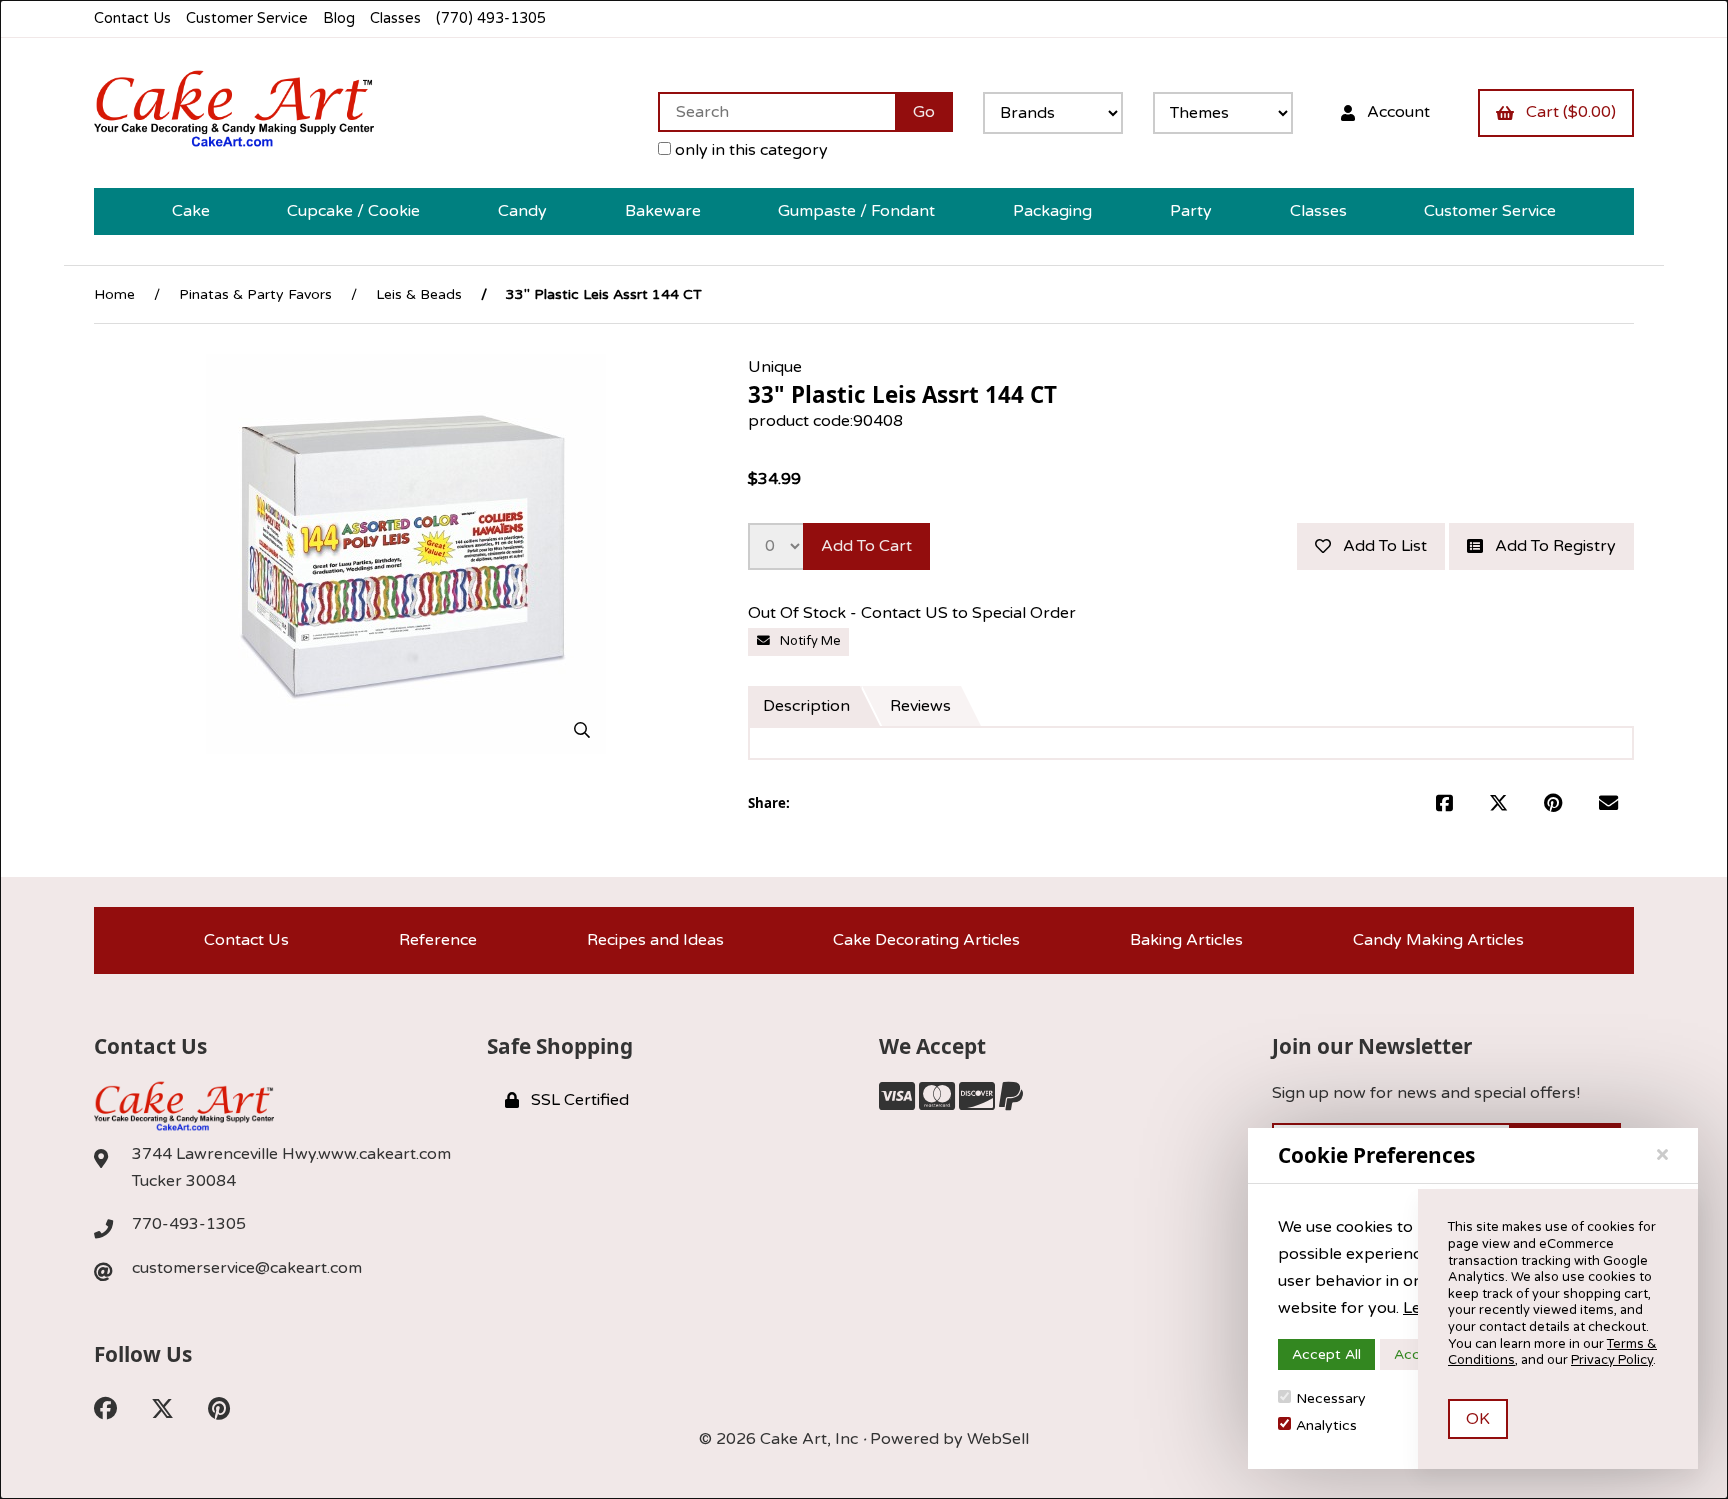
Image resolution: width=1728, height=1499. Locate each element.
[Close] (1662, 1155)
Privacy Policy (1612, 1360)
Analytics (1326, 1425)
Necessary (1331, 1398)
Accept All (1326, 1354)
